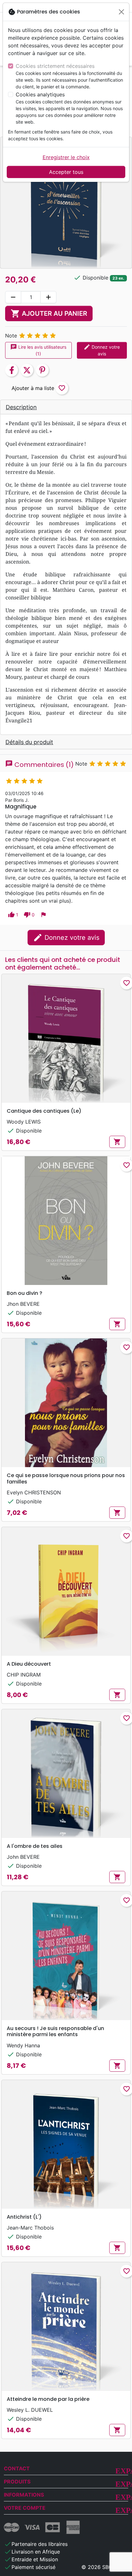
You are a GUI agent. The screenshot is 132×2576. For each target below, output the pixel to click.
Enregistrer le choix (66, 157)
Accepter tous (66, 172)
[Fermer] (121, 12)
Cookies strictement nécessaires (55, 66)
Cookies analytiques (40, 94)
